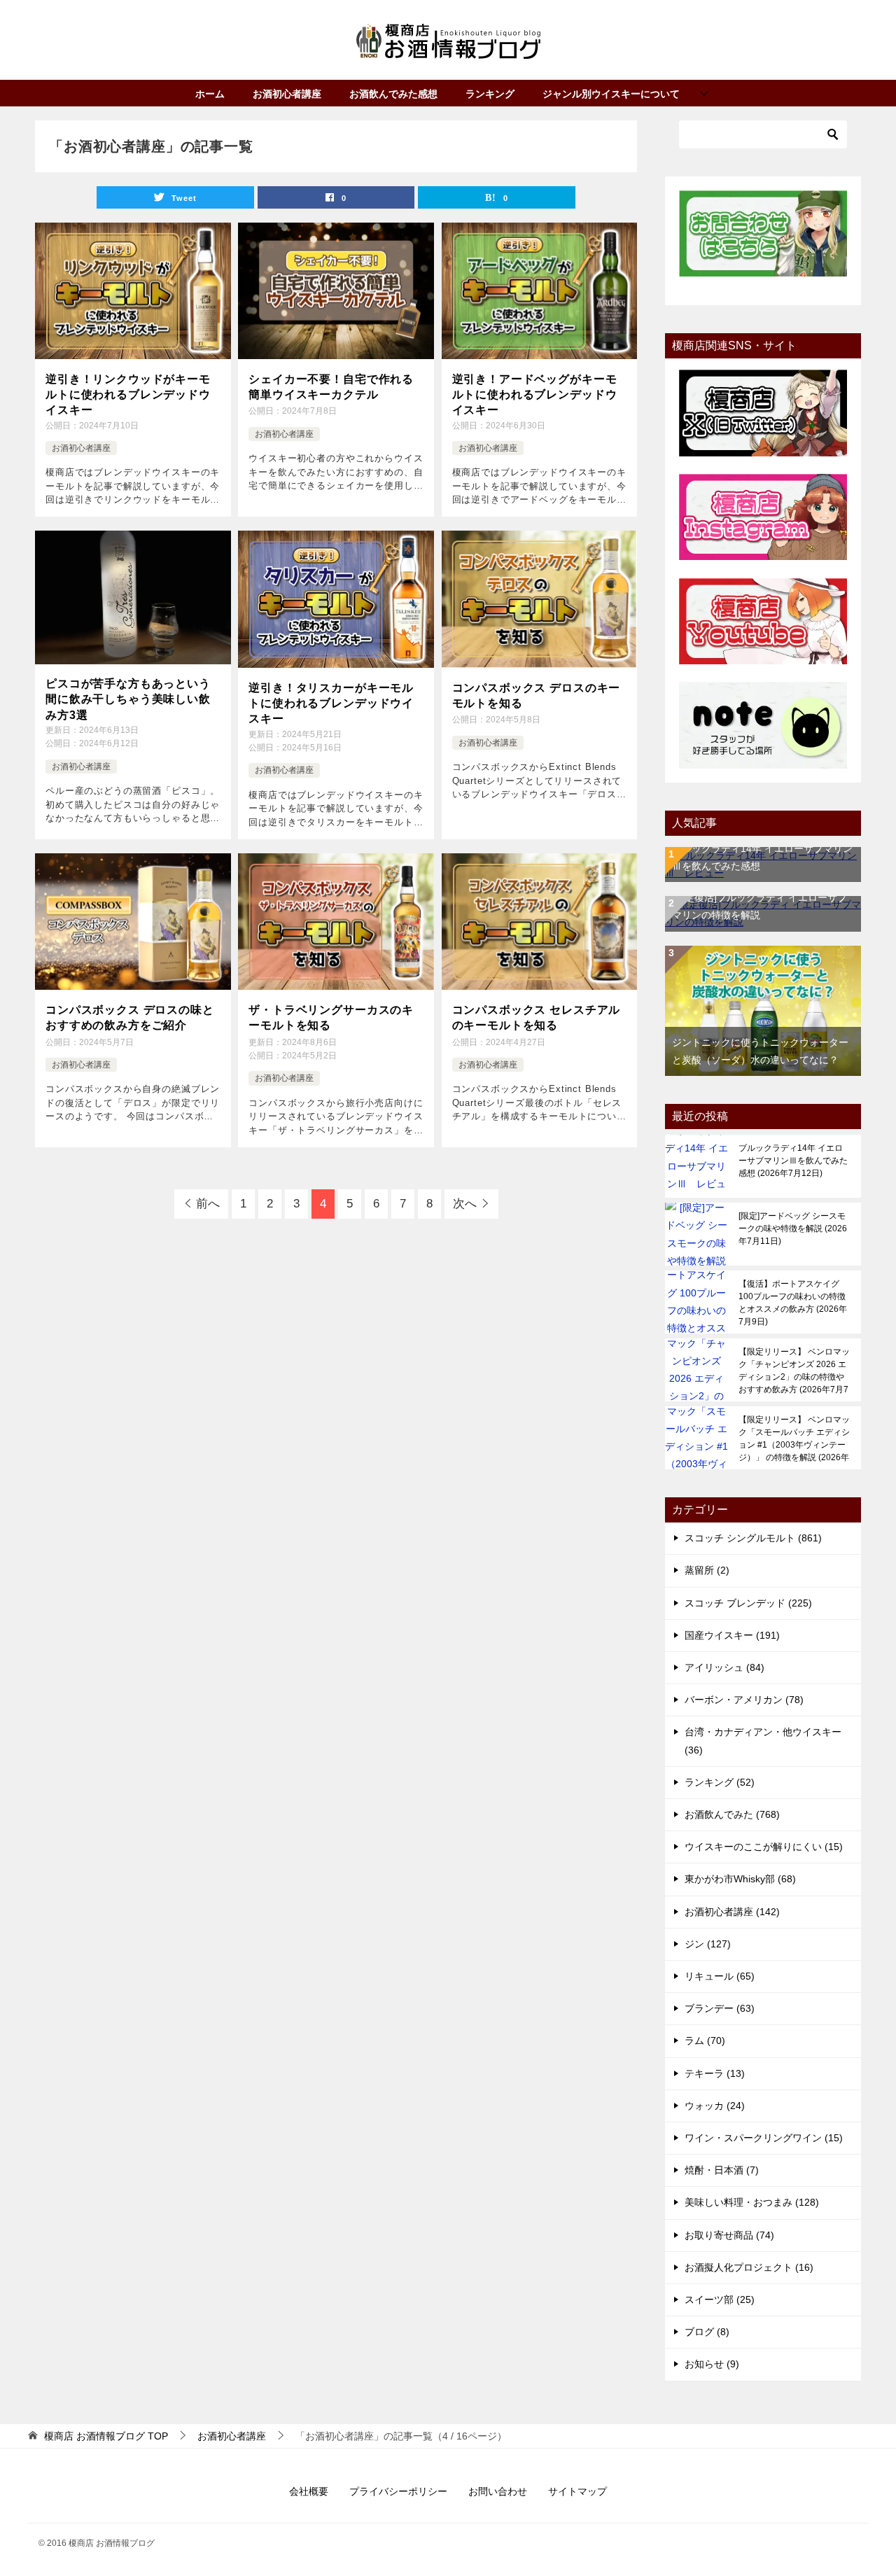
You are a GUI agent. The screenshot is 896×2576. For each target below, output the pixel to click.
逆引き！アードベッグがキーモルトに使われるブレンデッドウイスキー (535, 395)
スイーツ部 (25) (720, 2299)
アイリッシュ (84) (724, 1667)
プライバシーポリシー (398, 2491)
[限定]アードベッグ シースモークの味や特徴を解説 (793, 1228)
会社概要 (309, 2491)
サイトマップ (577, 2491)
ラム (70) (705, 2040)
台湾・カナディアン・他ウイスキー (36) (763, 1741)
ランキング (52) (720, 1782)
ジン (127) (708, 1944)
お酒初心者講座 (287, 94)
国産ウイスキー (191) (732, 1635)
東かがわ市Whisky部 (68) (740, 1879)
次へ (465, 1204)
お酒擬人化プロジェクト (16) (749, 2267)
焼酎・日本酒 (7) (722, 2170)
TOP (106, 2436)
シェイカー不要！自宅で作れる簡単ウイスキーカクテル (331, 387)
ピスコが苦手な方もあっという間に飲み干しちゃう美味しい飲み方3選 (128, 699)
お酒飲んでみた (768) (732, 1814)
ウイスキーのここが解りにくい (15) (764, 1847)
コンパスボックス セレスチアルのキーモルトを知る (537, 1017)
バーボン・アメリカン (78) (744, 1700)
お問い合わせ (498, 2491)
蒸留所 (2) (707, 1570)
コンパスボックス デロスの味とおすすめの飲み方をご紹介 (130, 1017)
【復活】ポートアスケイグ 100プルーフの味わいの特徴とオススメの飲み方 (793, 1303)
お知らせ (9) (712, 2364)
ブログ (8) (707, 2332)
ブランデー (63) (720, 2008)
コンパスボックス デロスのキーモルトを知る (537, 695)
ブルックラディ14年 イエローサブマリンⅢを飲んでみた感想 (793, 1161)
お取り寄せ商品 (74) (729, 2235)
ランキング (490, 94)
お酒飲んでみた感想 (393, 94)
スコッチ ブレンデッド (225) (748, 1603)
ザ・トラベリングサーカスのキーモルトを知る (331, 1017)
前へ (208, 1204)
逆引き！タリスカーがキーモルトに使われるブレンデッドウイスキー (331, 703)
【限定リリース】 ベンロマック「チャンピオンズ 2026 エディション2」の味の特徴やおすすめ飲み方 (794, 1371)
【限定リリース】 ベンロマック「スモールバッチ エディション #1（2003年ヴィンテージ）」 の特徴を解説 (794, 1438)
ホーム (210, 94)
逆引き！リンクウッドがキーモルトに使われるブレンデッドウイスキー (128, 395)
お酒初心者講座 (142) (732, 1912)
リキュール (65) (720, 1976)
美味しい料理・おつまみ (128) (752, 2202)
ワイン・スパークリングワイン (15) (764, 2138)
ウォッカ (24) (715, 2106)
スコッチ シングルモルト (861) (753, 1538)
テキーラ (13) (715, 2073)
